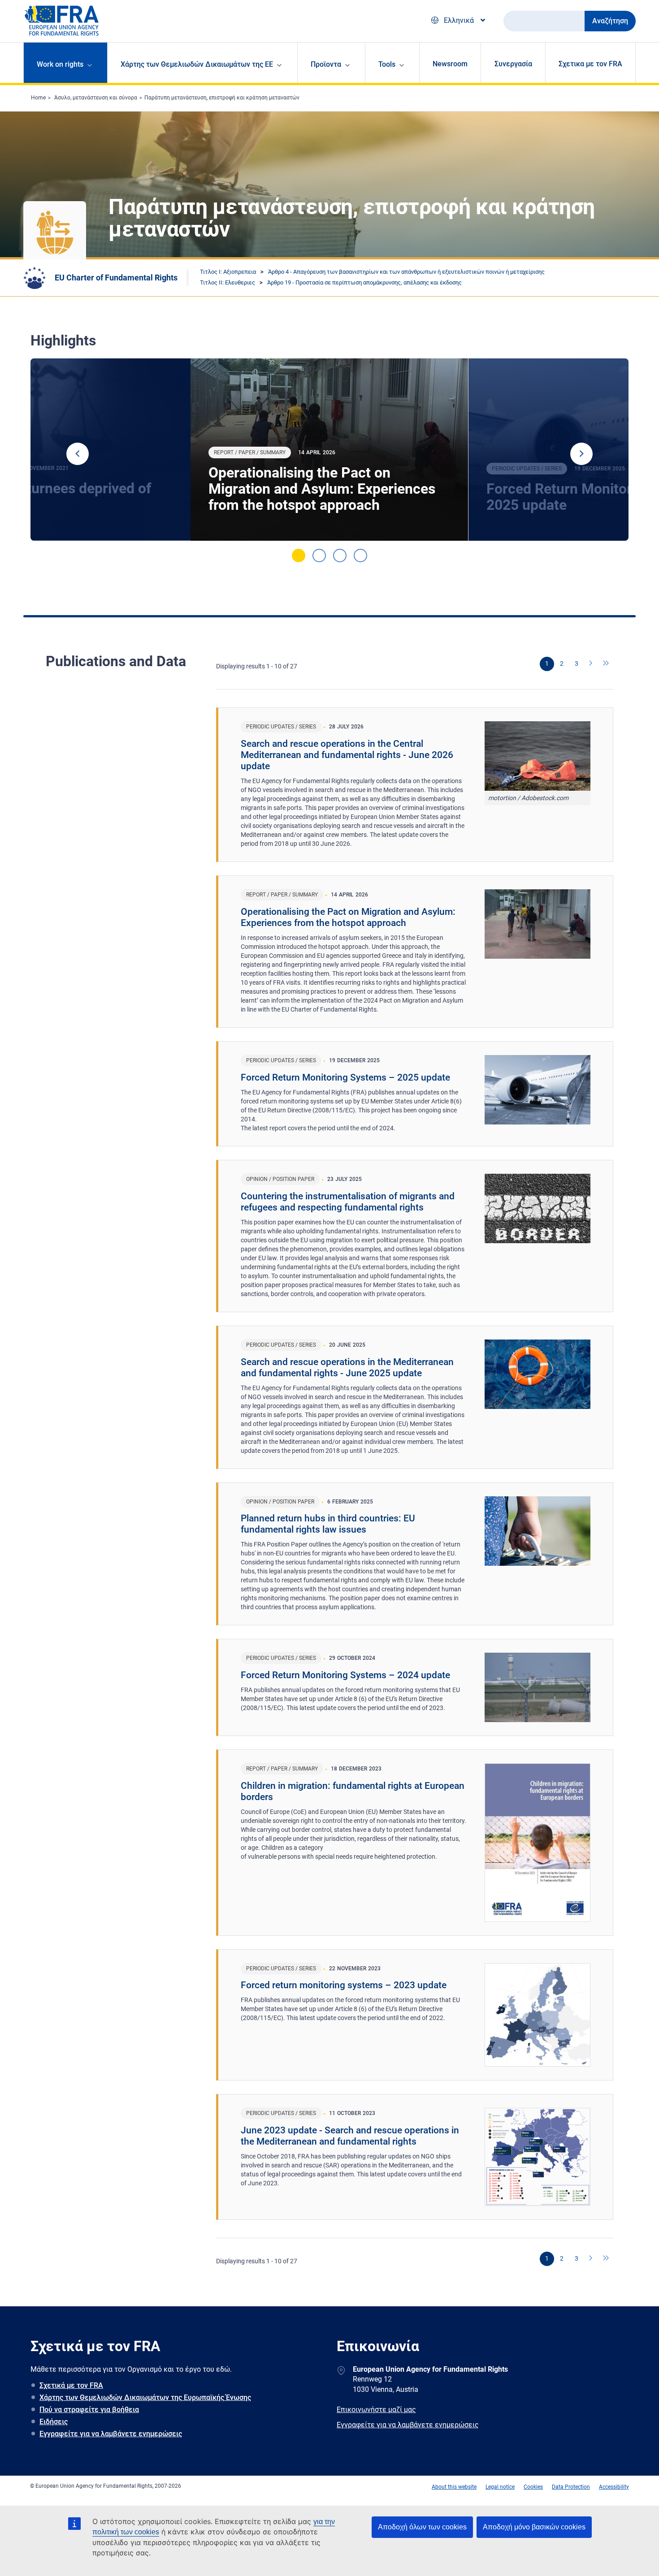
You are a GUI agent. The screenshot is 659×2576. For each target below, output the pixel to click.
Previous (78, 454)
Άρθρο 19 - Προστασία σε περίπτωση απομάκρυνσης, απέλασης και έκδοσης (364, 282)
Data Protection (571, 2487)
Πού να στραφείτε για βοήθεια (89, 2410)
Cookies (533, 2487)
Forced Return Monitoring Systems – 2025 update (345, 1077)
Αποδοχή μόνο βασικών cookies (534, 2527)
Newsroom (450, 64)
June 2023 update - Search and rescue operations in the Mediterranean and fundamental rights (350, 2136)
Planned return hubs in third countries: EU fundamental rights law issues (328, 1524)
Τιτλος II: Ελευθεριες (228, 282)
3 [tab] (340, 556)
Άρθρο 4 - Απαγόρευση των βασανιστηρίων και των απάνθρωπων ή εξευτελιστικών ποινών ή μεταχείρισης (406, 272)
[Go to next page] (591, 664)
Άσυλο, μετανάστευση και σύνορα (96, 98)
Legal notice (500, 2487)
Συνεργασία (513, 64)
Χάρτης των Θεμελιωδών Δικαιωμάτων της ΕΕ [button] (197, 64)
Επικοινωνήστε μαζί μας (376, 2410)
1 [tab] (299, 556)
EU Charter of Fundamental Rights (116, 278)
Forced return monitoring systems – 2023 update (344, 1985)
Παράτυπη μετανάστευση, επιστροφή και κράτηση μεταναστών (222, 98)
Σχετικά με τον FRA (71, 2385)
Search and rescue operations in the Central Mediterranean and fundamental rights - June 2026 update (347, 755)
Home (38, 98)
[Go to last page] (606, 664)
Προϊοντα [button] (326, 64)
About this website (454, 2487)
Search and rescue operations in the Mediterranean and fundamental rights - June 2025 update (347, 1368)
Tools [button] (387, 64)
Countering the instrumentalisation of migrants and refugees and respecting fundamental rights (348, 1202)
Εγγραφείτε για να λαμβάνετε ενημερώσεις (111, 2434)
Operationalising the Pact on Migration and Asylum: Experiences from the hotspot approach (322, 489)
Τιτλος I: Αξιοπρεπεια (228, 272)
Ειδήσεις (54, 2422)
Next (581, 454)
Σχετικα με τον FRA (590, 64)
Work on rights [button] (60, 64)
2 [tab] (319, 556)
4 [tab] (360, 556)
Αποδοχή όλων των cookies (422, 2527)
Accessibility (614, 2487)
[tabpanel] (329, 450)
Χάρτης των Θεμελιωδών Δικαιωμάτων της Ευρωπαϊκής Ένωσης (145, 2397)
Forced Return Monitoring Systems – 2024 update (345, 1675)
